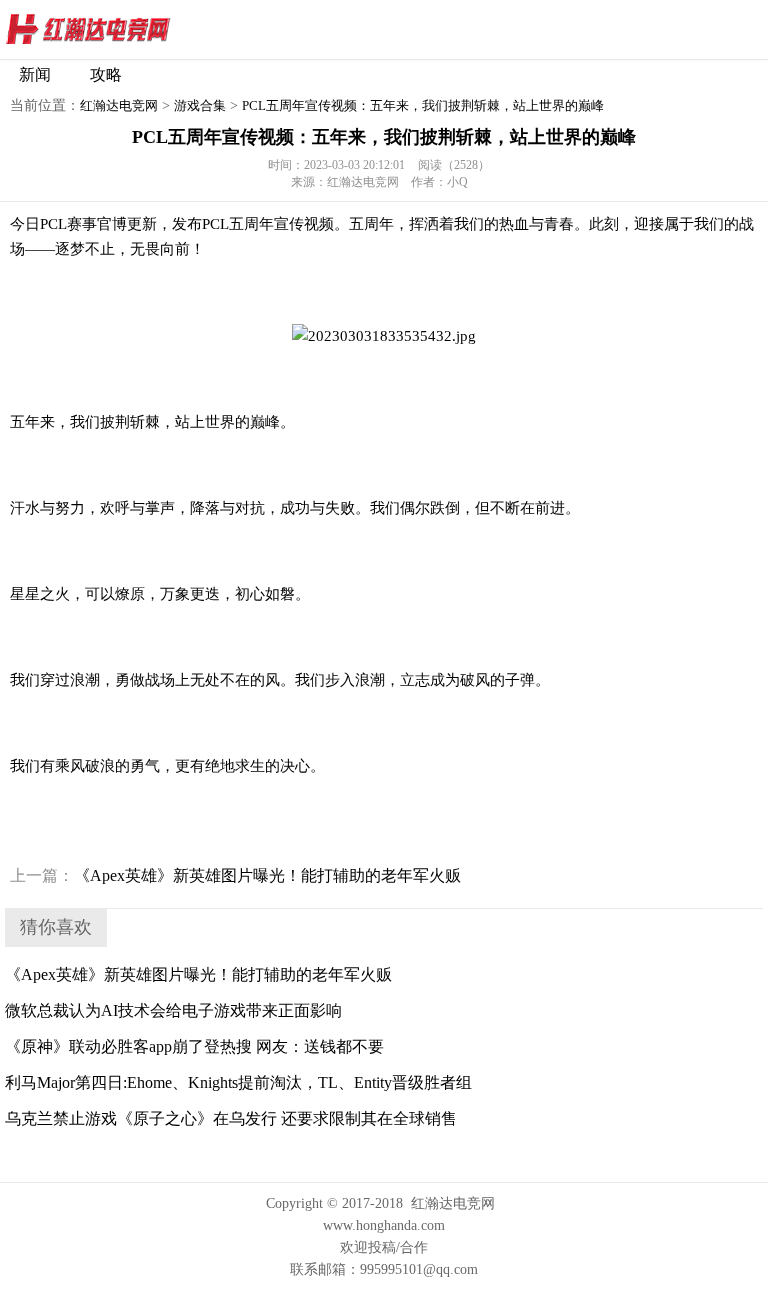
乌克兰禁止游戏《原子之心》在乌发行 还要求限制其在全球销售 (231, 1118)
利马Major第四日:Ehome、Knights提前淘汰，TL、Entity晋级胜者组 (238, 1082)
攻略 (106, 74)
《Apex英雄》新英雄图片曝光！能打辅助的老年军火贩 (235, 875)
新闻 (35, 74)
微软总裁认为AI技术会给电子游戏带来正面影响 (173, 1010)
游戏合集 (200, 105)
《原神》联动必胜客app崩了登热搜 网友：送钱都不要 (194, 1046)
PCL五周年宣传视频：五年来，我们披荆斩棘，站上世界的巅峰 (423, 105)
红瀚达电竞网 (125, 30)
